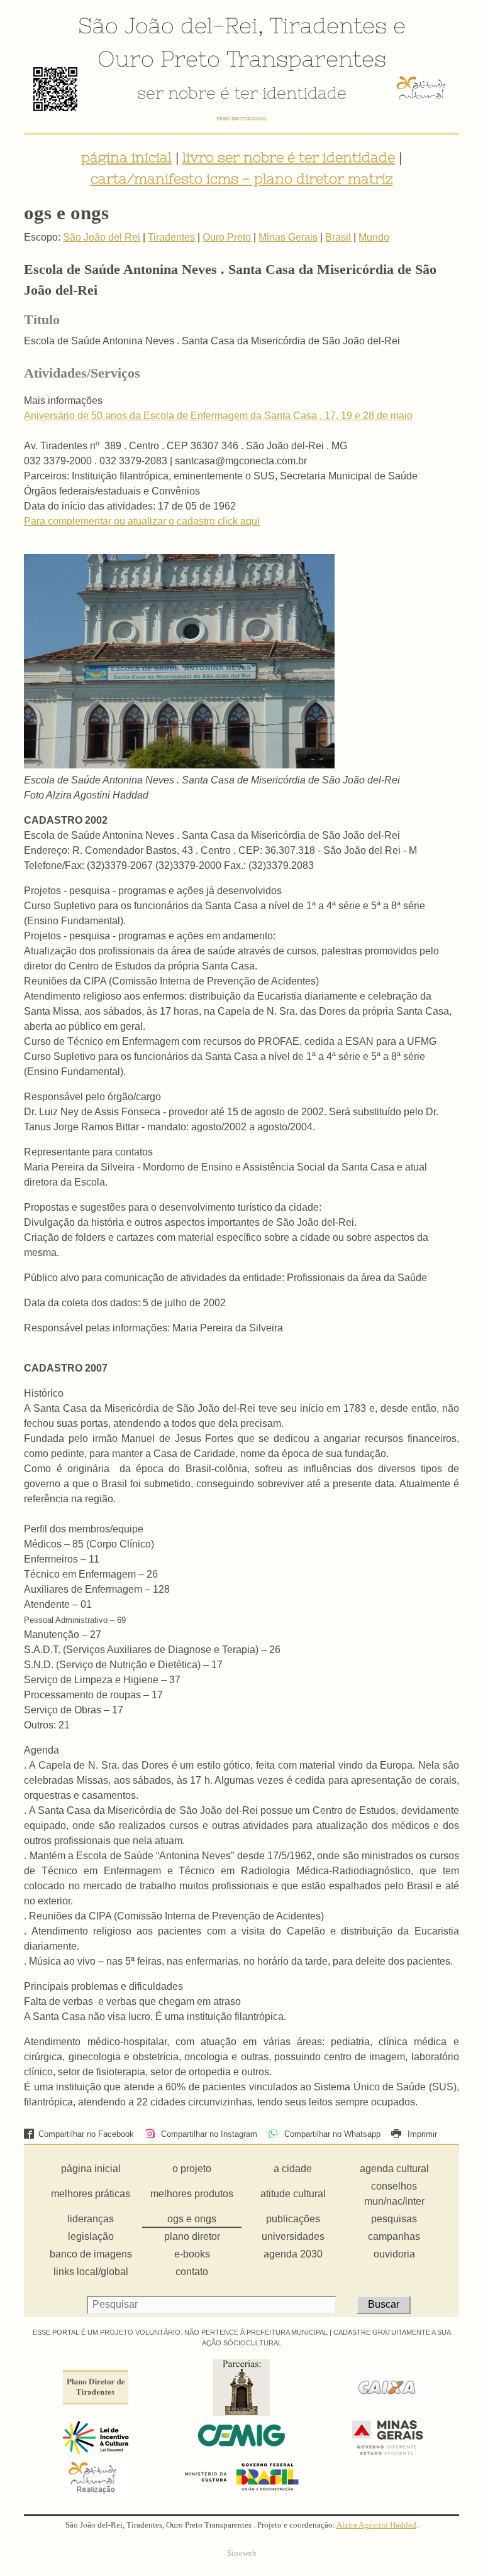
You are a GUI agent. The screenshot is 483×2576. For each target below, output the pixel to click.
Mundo (374, 237)
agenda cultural (394, 2169)
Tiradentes (328, 25)
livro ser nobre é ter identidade (289, 157)
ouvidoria (394, 2254)
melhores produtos (192, 2194)
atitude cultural (293, 2194)
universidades (293, 2236)
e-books (192, 2254)
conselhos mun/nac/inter (394, 2194)
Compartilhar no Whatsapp (331, 2134)
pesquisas (394, 2219)
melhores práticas (91, 2194)
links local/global (91, 2272)
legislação (91, 2236)
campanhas (394, 2236)
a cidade (293, 2169)
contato (192, 2272)
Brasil (338, 237)
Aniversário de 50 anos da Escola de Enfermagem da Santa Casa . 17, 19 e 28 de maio (218, 416)
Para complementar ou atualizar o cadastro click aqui (142, 521)
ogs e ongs (192, 2219)
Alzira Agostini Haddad (376, 2525)
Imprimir (421, 2134)
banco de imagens (91, 2254)
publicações (293, 2219)
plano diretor (192, 2236)
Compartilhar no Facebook (86, 2134)
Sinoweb (242, 2553)
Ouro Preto (159, 58)
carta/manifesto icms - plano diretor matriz (242, 178)
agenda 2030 (293, 2254)
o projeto (192, 2169)
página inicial (126, 157)
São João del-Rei (168, 25)
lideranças (91, 2219)
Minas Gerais (288, 237)
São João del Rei (102, 237)
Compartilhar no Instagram (208, 2134)
